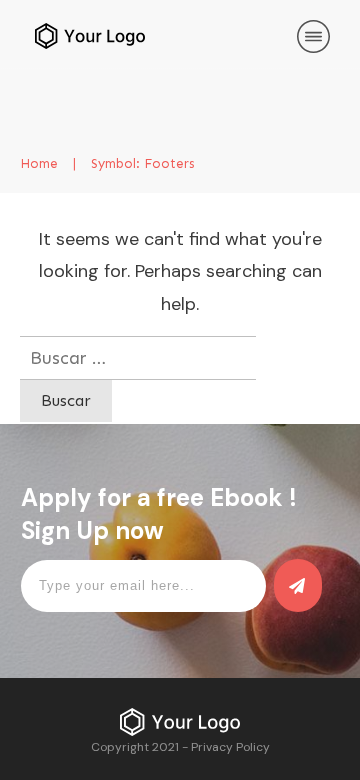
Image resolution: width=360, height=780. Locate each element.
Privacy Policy (230, 747)
